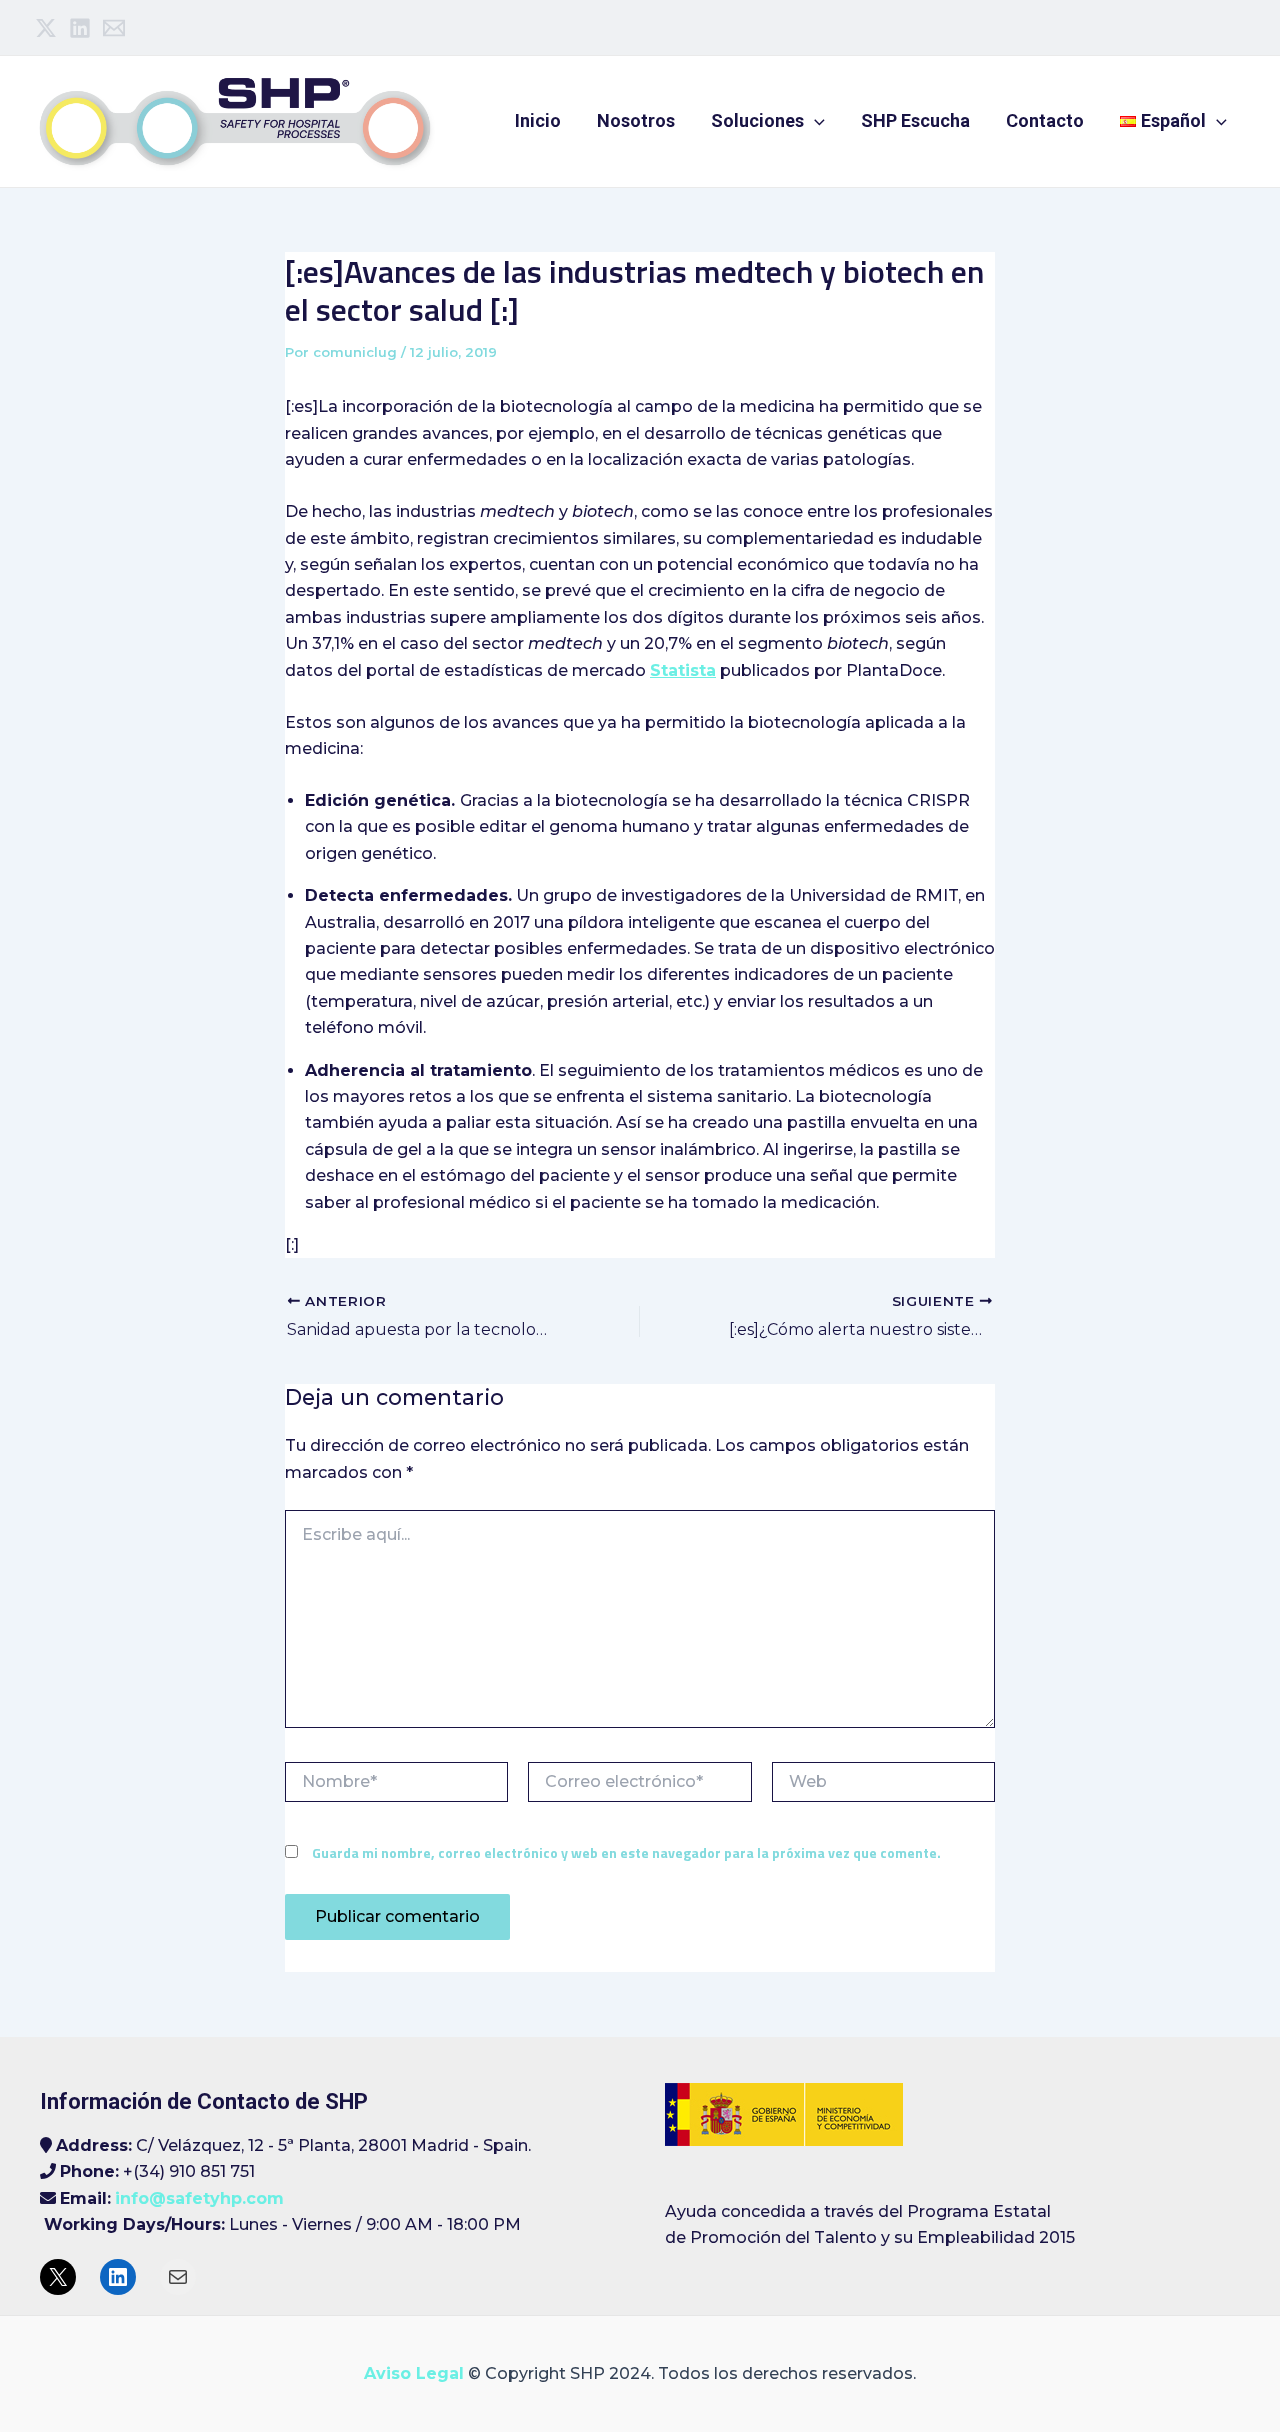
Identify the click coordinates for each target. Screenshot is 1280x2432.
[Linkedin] (80, 28)
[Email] (114, 28)
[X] (58, 2277)
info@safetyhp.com (199, 2198)
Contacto (1045, 120)
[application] (814, 121)
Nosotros (636, 120)
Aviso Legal (414, 2373)
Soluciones (757, 120)
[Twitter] (46, 28)
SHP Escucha (915, 120)
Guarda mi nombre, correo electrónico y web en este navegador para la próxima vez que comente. (626, 1852)
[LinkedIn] (118, 2277)
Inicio (538, 120)
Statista (683, 670)
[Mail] (178, 2277)
